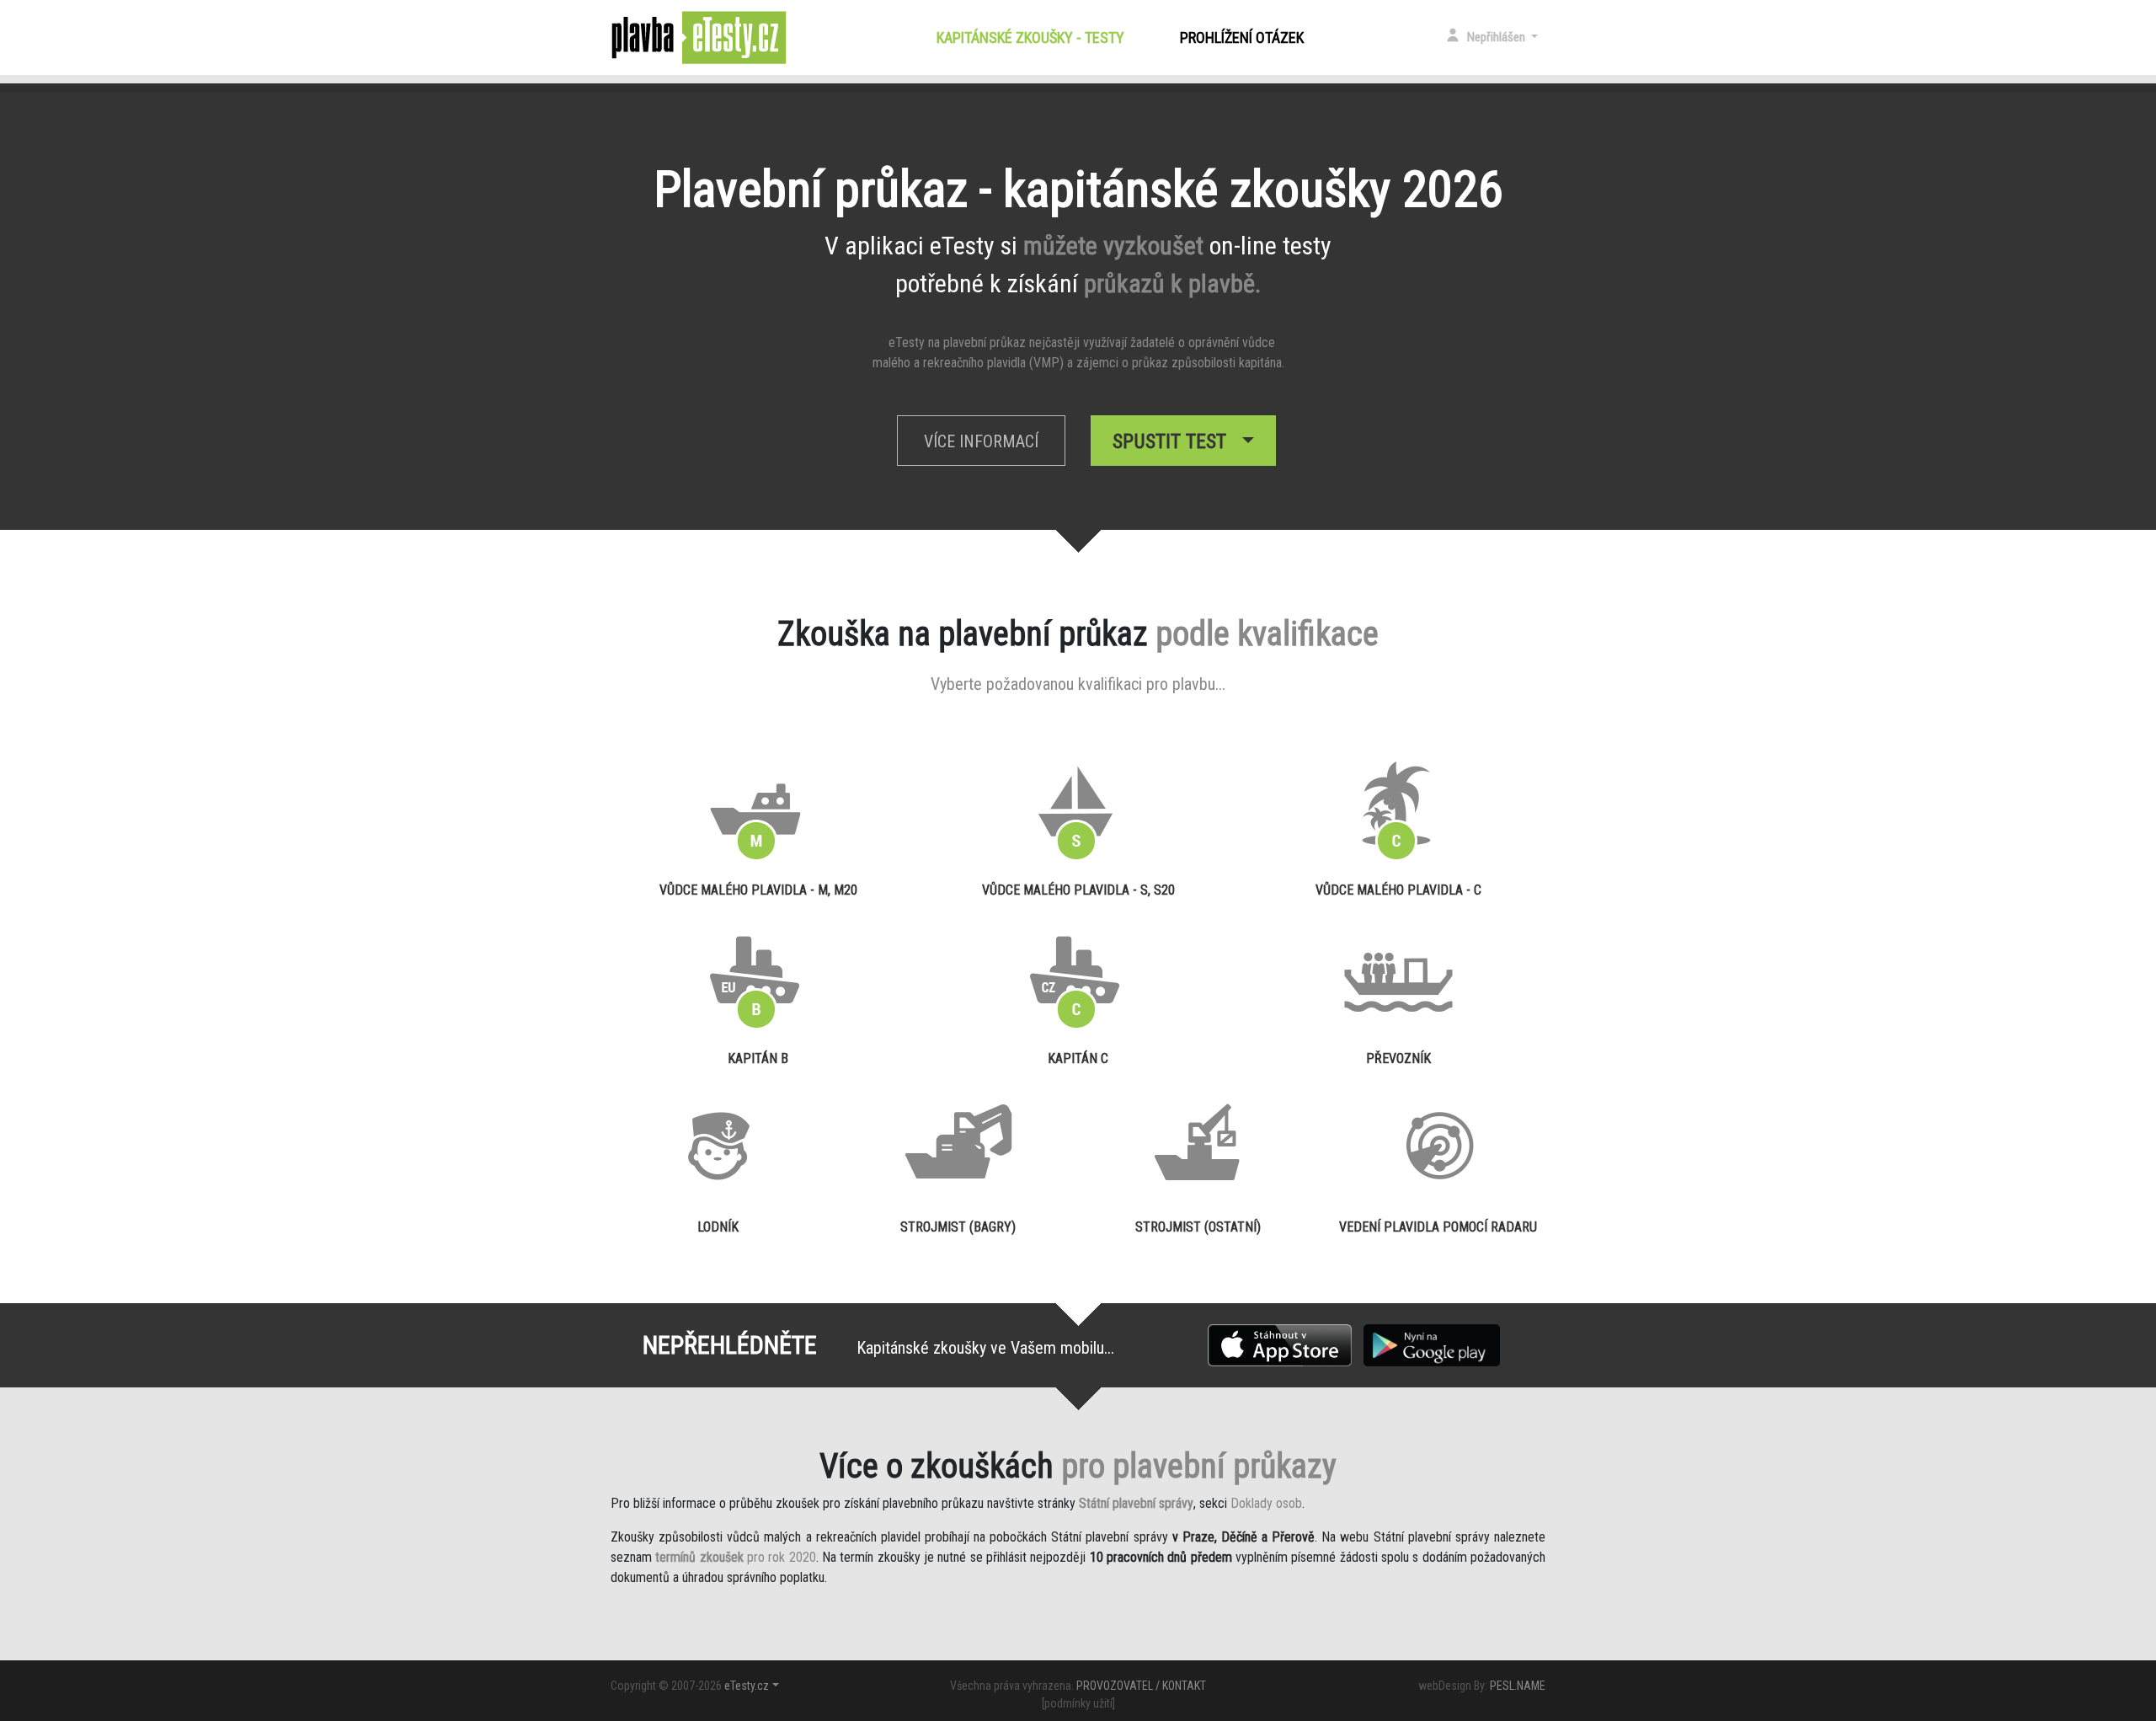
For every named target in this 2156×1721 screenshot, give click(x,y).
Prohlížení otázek (1242, 37)
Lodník (718, 1227)
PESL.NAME (1518, 1686)
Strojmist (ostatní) (1198, 1227)
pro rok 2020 (735, 1557)
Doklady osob (1266, 1503)
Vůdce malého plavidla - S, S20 (1078, 890)
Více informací (981, 441)
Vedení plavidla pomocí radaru (1438, 1227)
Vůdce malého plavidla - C (1398, 890)
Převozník (1398, 1058)
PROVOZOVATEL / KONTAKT (1141, 1686)
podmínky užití (1078, 1703)
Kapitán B (758, 1058)
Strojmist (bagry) (958, 1227)
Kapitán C (1078, 1058)
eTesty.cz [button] (747, 1686)
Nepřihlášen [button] (1497, 37)
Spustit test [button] (1174, 441)
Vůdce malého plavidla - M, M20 (758, 890)
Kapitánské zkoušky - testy (1034, 37)
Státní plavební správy (1136, 1503)
